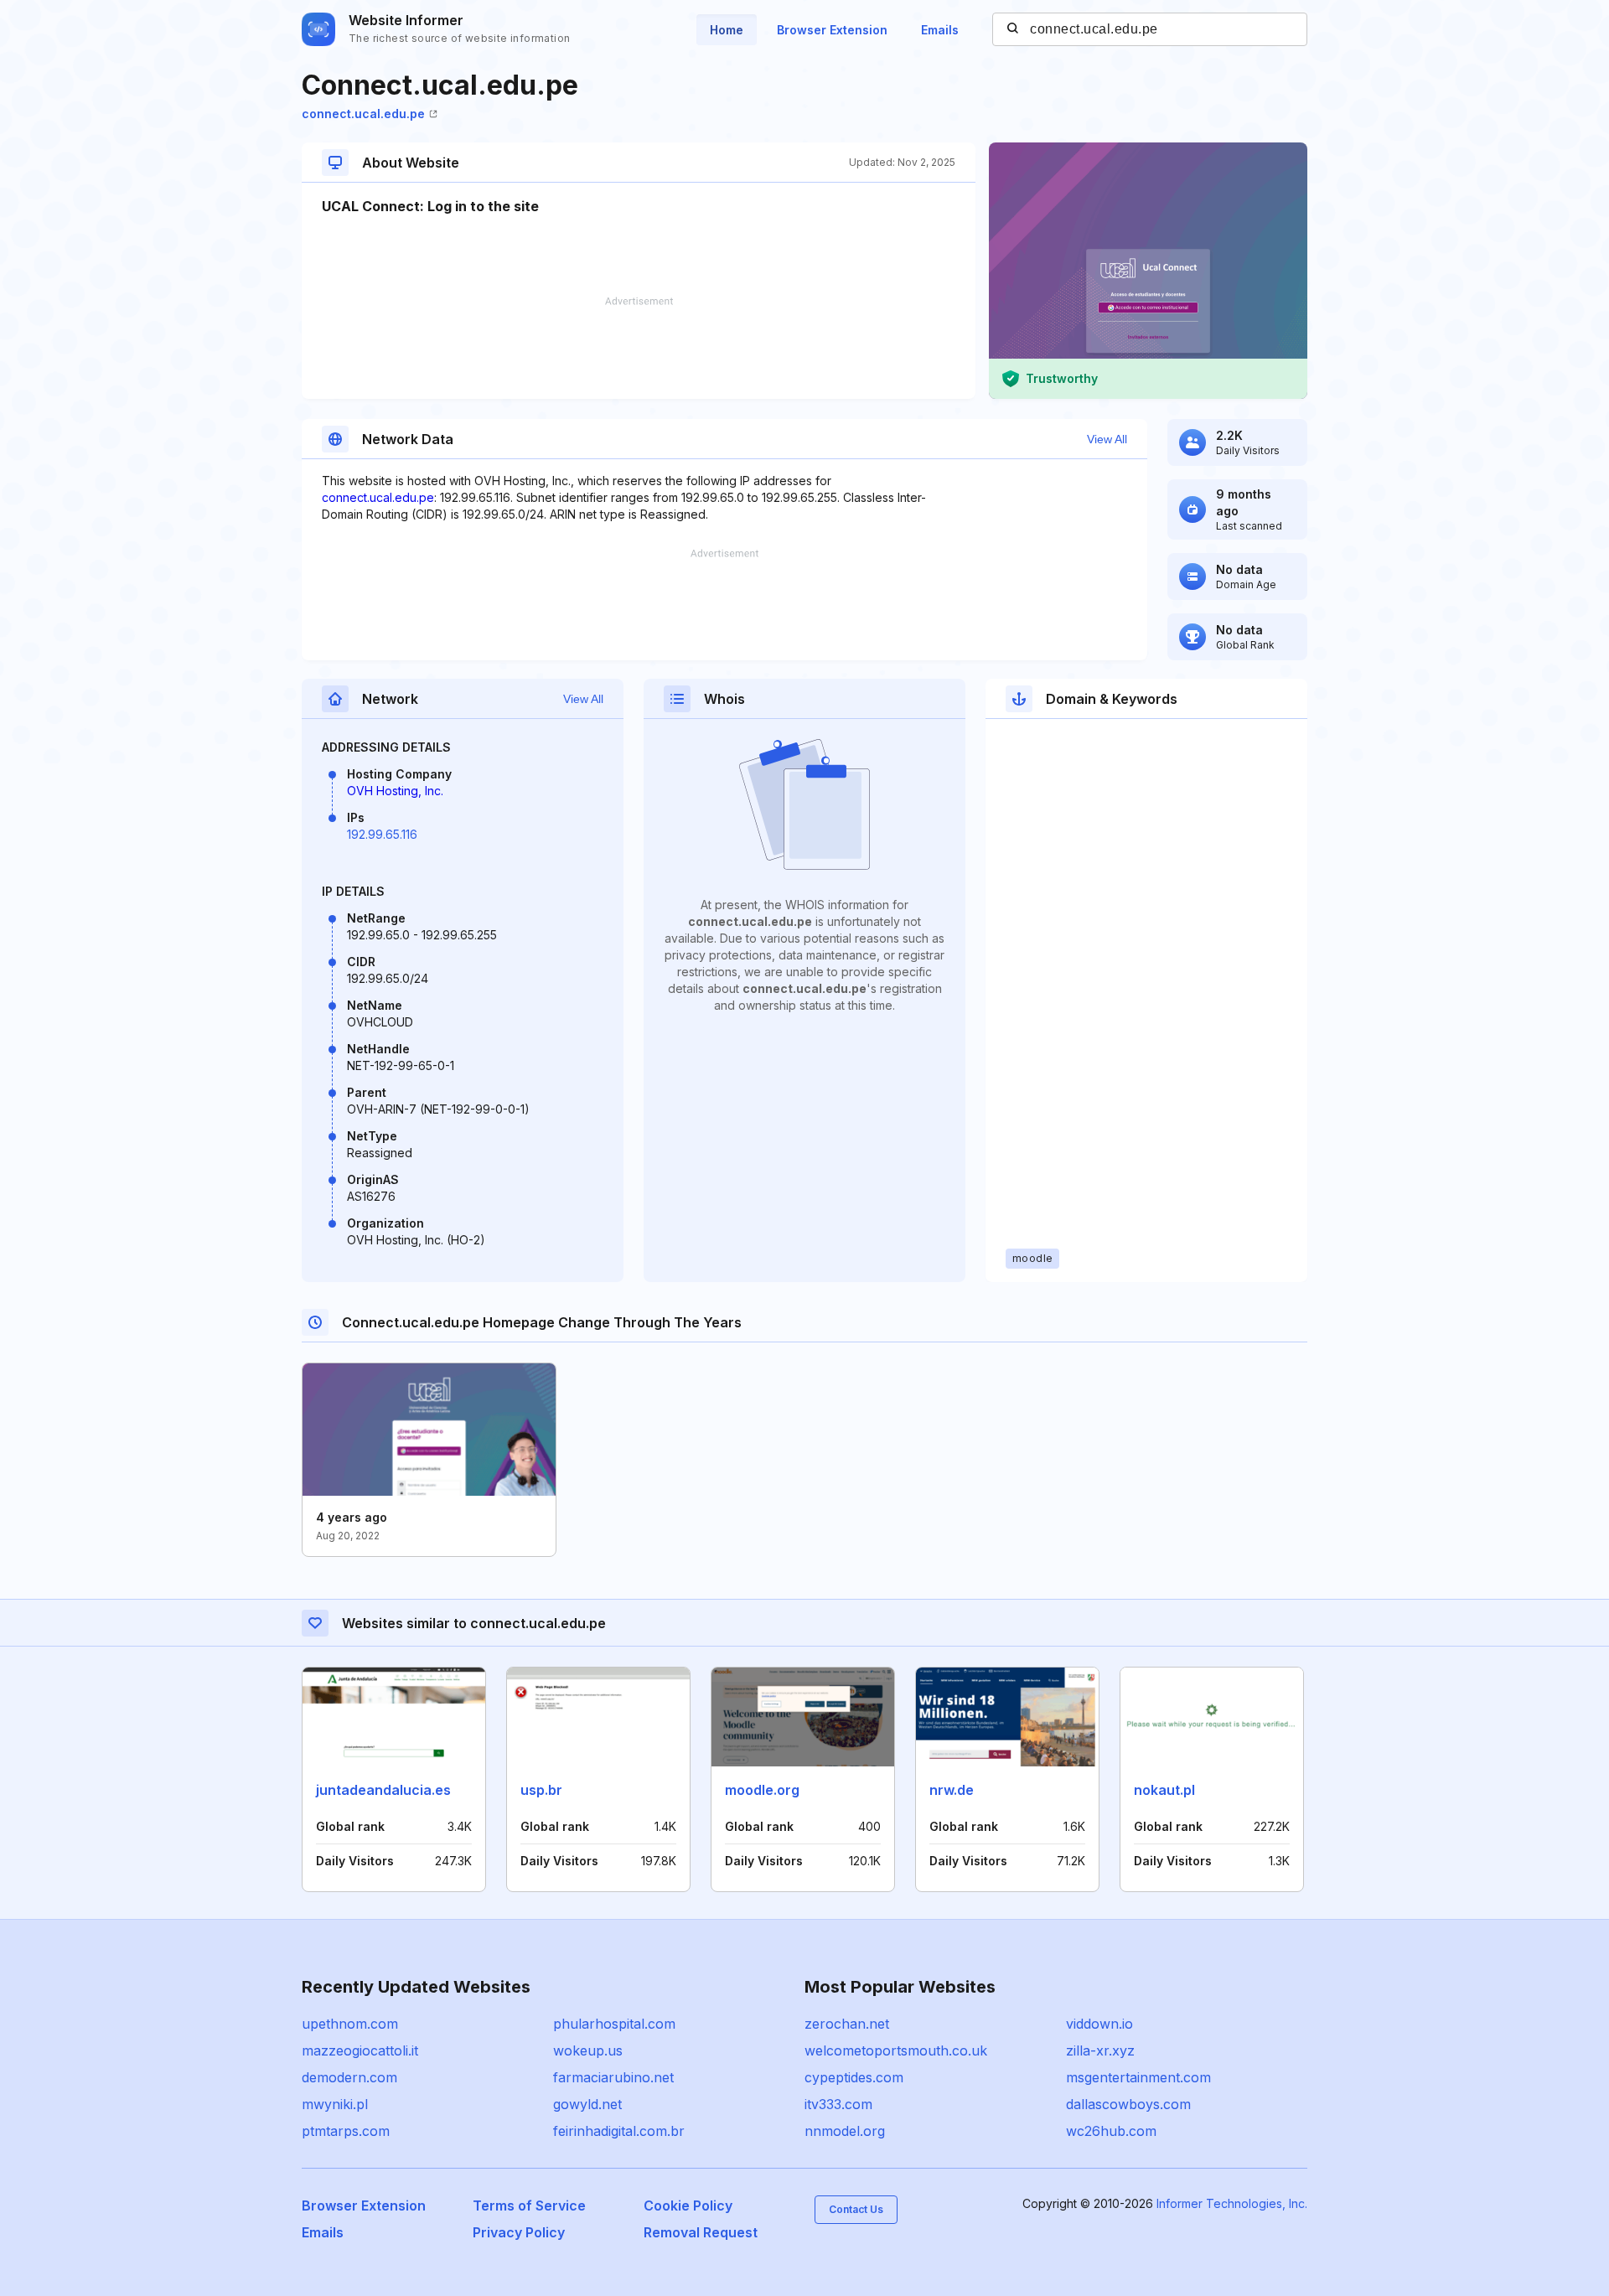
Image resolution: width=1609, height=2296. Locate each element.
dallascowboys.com (1128, 2104)
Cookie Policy (688, 2206)
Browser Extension (832, 30)
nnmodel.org (845, 2131)
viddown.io (1099, 2024)
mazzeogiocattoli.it (360, 2050)
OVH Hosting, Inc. (395, 791)
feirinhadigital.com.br (619, 2131)
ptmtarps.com (346, 2131)
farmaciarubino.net (613, 2077)
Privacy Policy (519, 2232)
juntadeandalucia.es (383, 1790)
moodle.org (762, 1790)
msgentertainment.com (1138, 2077)
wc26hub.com (1111, 2131)
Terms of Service (529, 2206)
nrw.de (952, 1790)
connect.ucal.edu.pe (363, 114)
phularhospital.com (614, 2024)
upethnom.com (350, 2024)
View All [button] (1107, 439)
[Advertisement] (639, 348)
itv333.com (838, 2104)
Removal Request (701, 2232)
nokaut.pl (1164, 1790)
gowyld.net (587, 2104)
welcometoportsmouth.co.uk (896, 2050)
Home (727, 30)
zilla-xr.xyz (1100, 2050)
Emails (940, 30)
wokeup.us (588, 2050)
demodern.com (349, 2077)
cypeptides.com (854, 2077)
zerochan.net (847, 2024)
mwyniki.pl (335, 2104)
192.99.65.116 (382, 834)
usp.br (541, 1790)
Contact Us (856, 2209)
